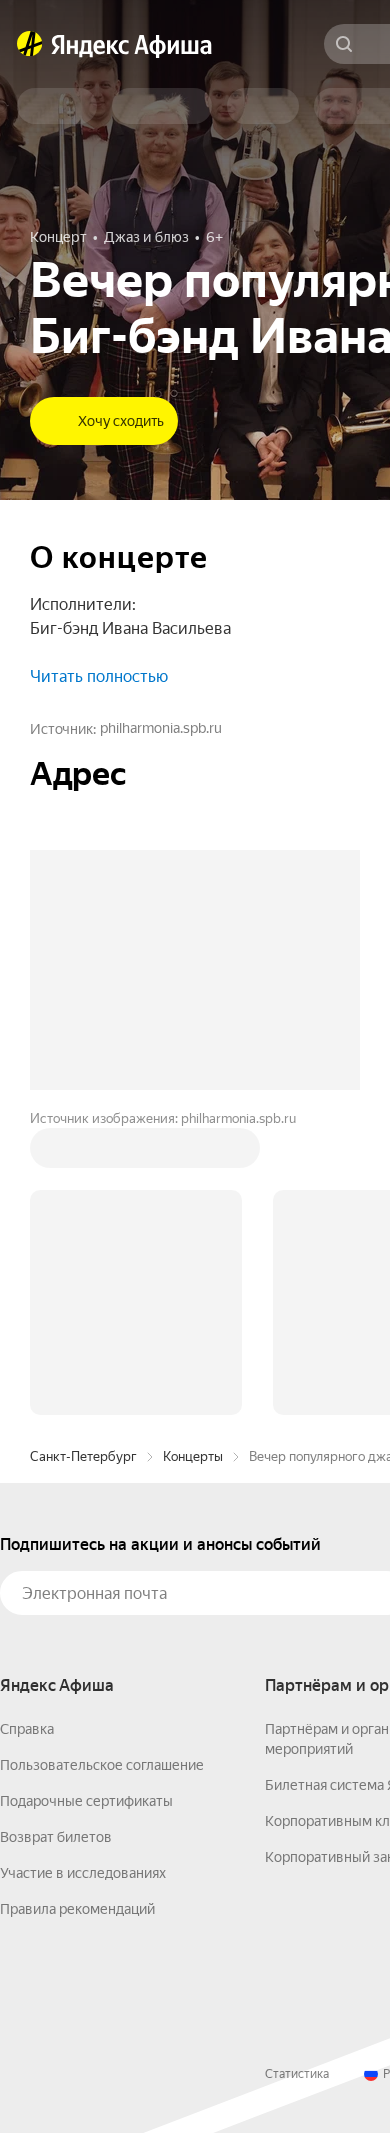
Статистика (297, 2074)
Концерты (193, 1456)
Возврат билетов (56, 1837)
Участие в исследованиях (83, 1873)
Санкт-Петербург (83, 1456)
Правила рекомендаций (77, 1909)
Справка (27, 1729)
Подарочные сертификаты (86, 1801)
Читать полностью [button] (99, 676)
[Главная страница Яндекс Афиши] (30, 44)
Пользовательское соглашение (102, 1765)
